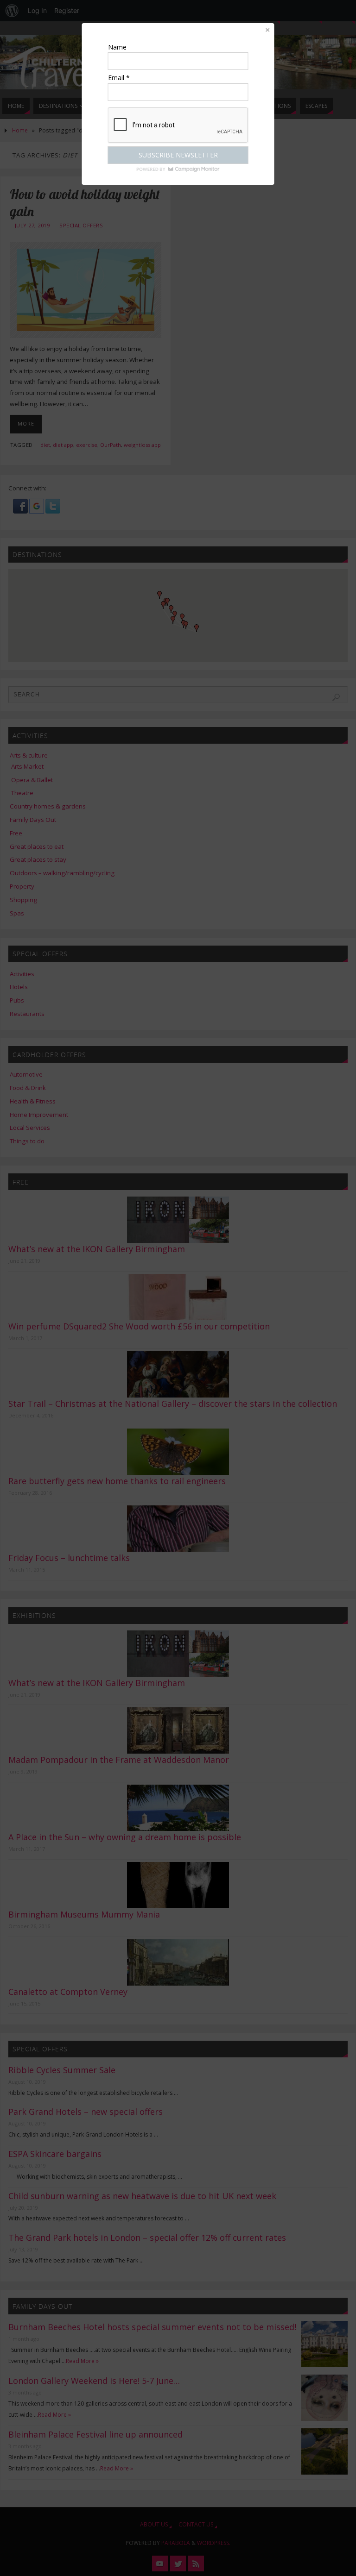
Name (117, 47)
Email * (119, 78)
